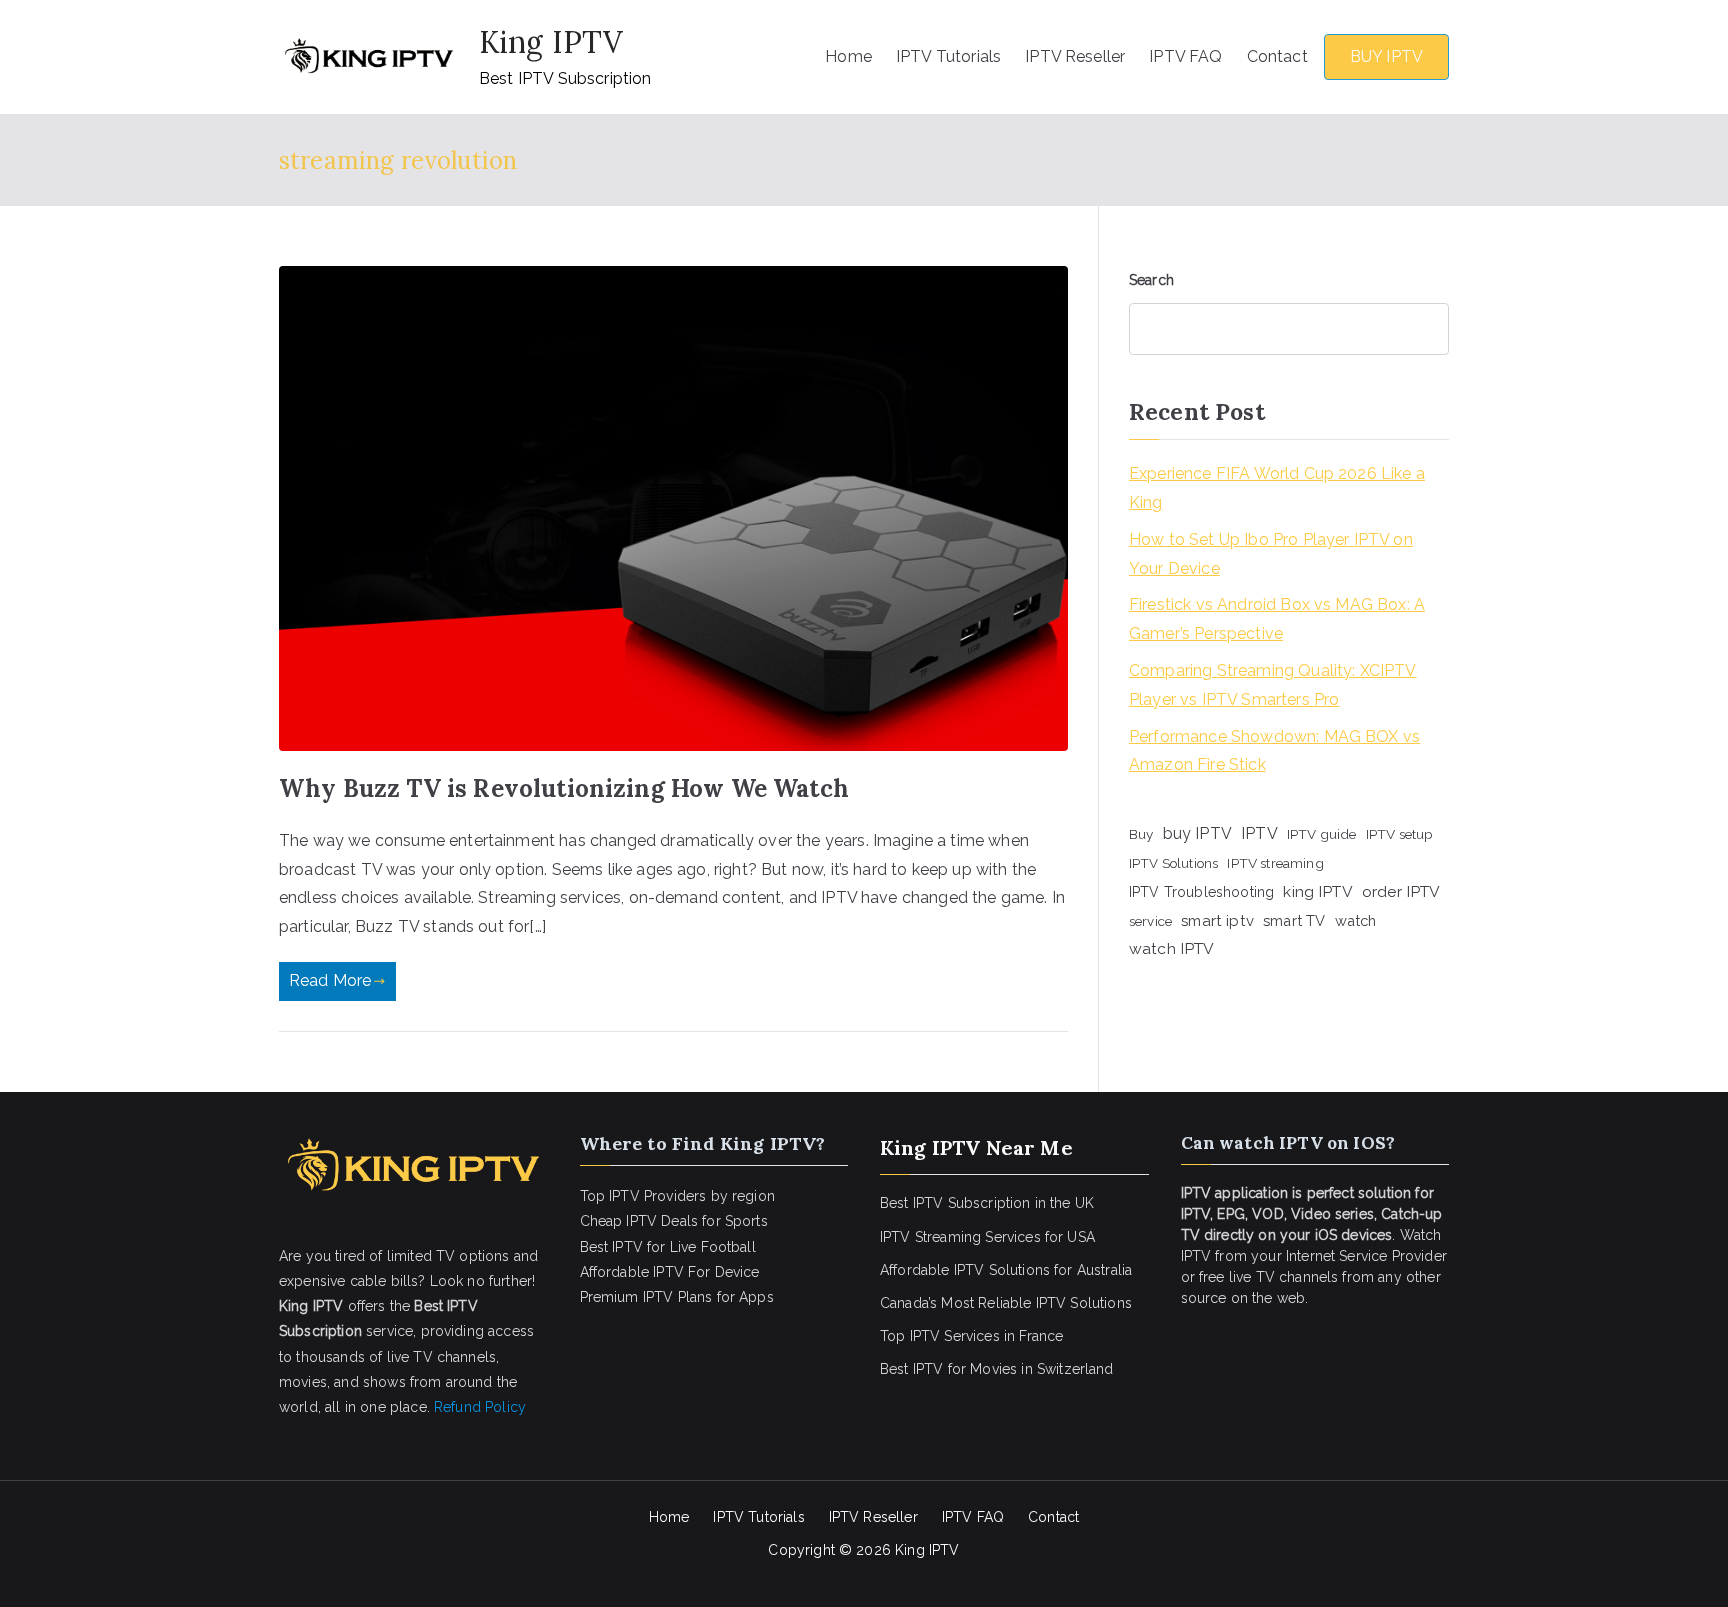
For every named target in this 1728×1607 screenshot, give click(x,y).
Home (848, 56)
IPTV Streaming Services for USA (987, 1237)
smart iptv (1217, 921)
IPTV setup (1400, 834)
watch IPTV (1172, 948)
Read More (330, 980)
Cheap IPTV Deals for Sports (674, 1221)
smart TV (1294, 920)
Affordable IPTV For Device (670, 1272)
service (1150, 921)
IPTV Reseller (1075, 56)
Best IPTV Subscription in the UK (987, 1203)
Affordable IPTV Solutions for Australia (1006, 1270)
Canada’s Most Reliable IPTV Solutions (1006, 1303)
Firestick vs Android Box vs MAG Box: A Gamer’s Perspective (1277, 619)
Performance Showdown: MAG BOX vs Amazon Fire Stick (1274, 751)
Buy (1141, 834)
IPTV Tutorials (948, 56)
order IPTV (1401, 891)
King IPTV (551, 42)
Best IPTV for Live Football (668, 1247)
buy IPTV (1197, 833)
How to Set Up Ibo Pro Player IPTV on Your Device (1271, 554)
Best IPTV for (923, 1369)
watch (1356, 920)
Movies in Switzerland (1041, 1369)
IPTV (1259, 833)
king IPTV (1317, 891)
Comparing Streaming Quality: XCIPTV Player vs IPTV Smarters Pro (1273, 685)
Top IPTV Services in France (971, 1336)
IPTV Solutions (1173, 863)
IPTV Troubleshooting (1201, 892)
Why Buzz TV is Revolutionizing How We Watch (564, 788)
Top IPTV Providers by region (677, 1196)
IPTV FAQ (1185, 56)
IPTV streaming (1275, 863)
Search (1151, 280)
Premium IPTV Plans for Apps (677, 1297)
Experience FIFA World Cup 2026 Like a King (1277, 488)
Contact (1277, 56)
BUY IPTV (1386, 56)
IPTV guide (1322, 834)
